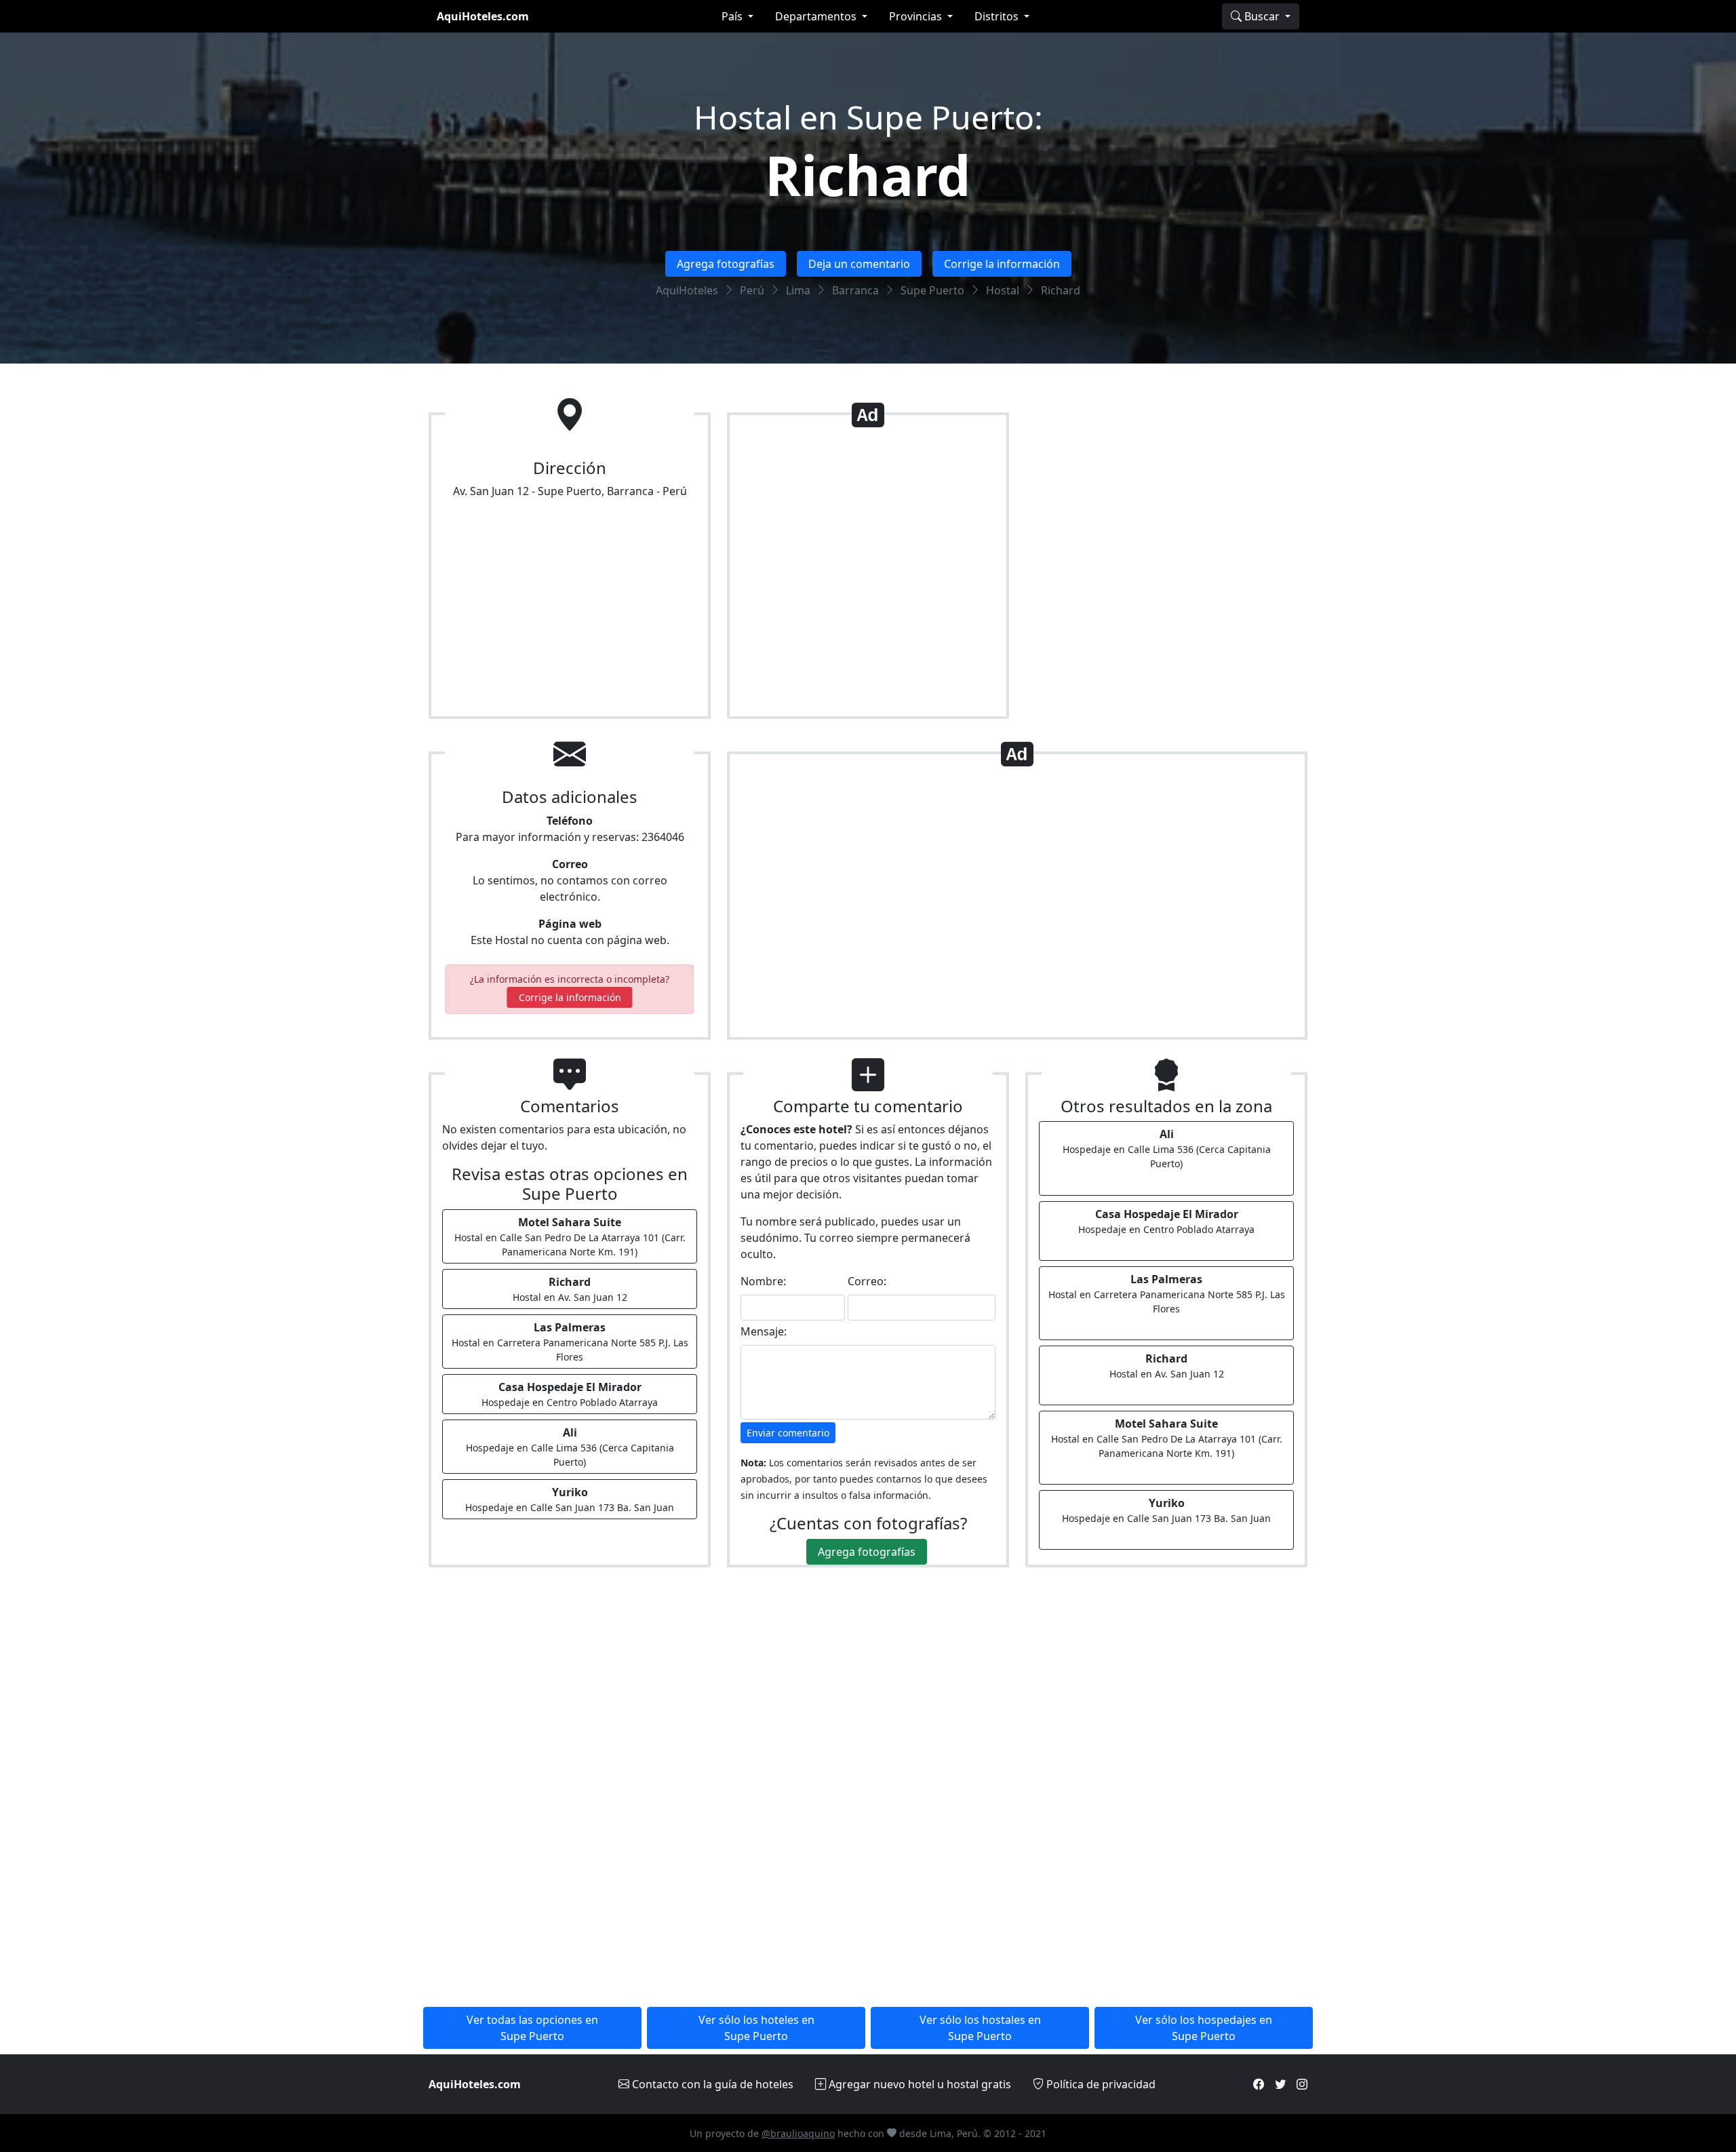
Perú (752, 290)
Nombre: (763, 1281)
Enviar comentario (788, 1433)
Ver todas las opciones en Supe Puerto (532, 2028)
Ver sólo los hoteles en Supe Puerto (756, 2028)
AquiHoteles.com (483, 16)
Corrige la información (1002, 264)
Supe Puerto (932, 290)
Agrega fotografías (726, 264)
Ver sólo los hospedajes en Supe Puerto (1204, 2028)
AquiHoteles (687, 290)
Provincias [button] (917, 16)
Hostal (1003, 290)
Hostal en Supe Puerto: (868, 117)
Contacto (711, 2084)
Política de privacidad (1100, 2084)
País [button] (733, 16)
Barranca (855, 290)
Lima (798, 290)
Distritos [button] (998, 16)
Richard (868, 175)
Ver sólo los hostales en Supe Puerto (980, 2028)
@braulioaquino (798, 2133)
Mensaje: (764, 1331)
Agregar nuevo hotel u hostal (919, 2084)
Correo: (867, 1281)
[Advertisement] (868, 571)
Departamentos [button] (817, 16)
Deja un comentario (859, 264)
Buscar (1262, 16)
